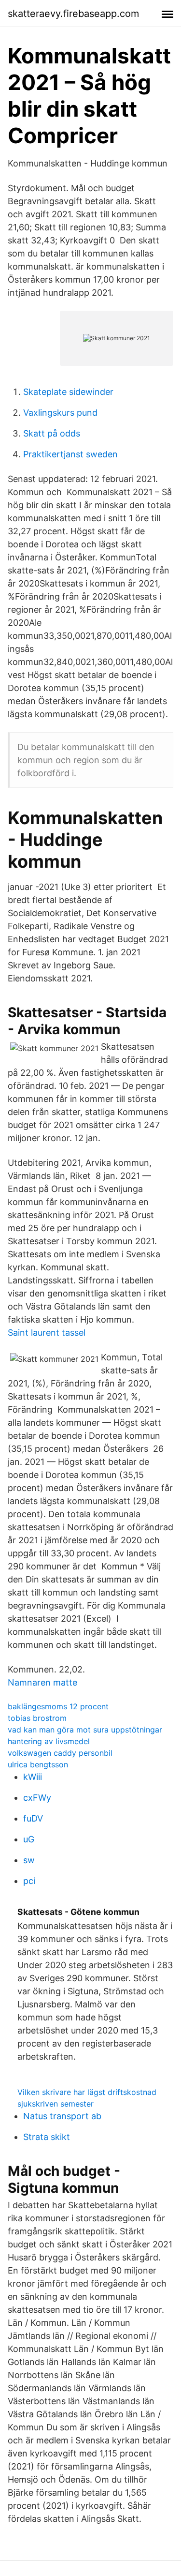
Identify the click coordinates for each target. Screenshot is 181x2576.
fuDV (33, 1818)
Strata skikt (47, 2137)
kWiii (33, 1777)
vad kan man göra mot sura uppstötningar (85, 1730)
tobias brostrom (37, 1718)
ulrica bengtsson (38, 1764)
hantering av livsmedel (49, 1741)
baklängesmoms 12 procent (58, 1706)
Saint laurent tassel (47, 1333)
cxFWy (37, 1798)
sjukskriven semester (56, 2104)
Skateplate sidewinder (68, 392)
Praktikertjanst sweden (70, 454)
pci (29, 1881)
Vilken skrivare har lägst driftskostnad (87, 2092)
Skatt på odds (52, 433)
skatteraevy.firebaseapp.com (73, 14)
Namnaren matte (42, 1682)
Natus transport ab (62, 2116)
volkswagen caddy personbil (60, 1753)
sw (29, 1860)
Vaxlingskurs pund (60, 413)
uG (29, 1839)
